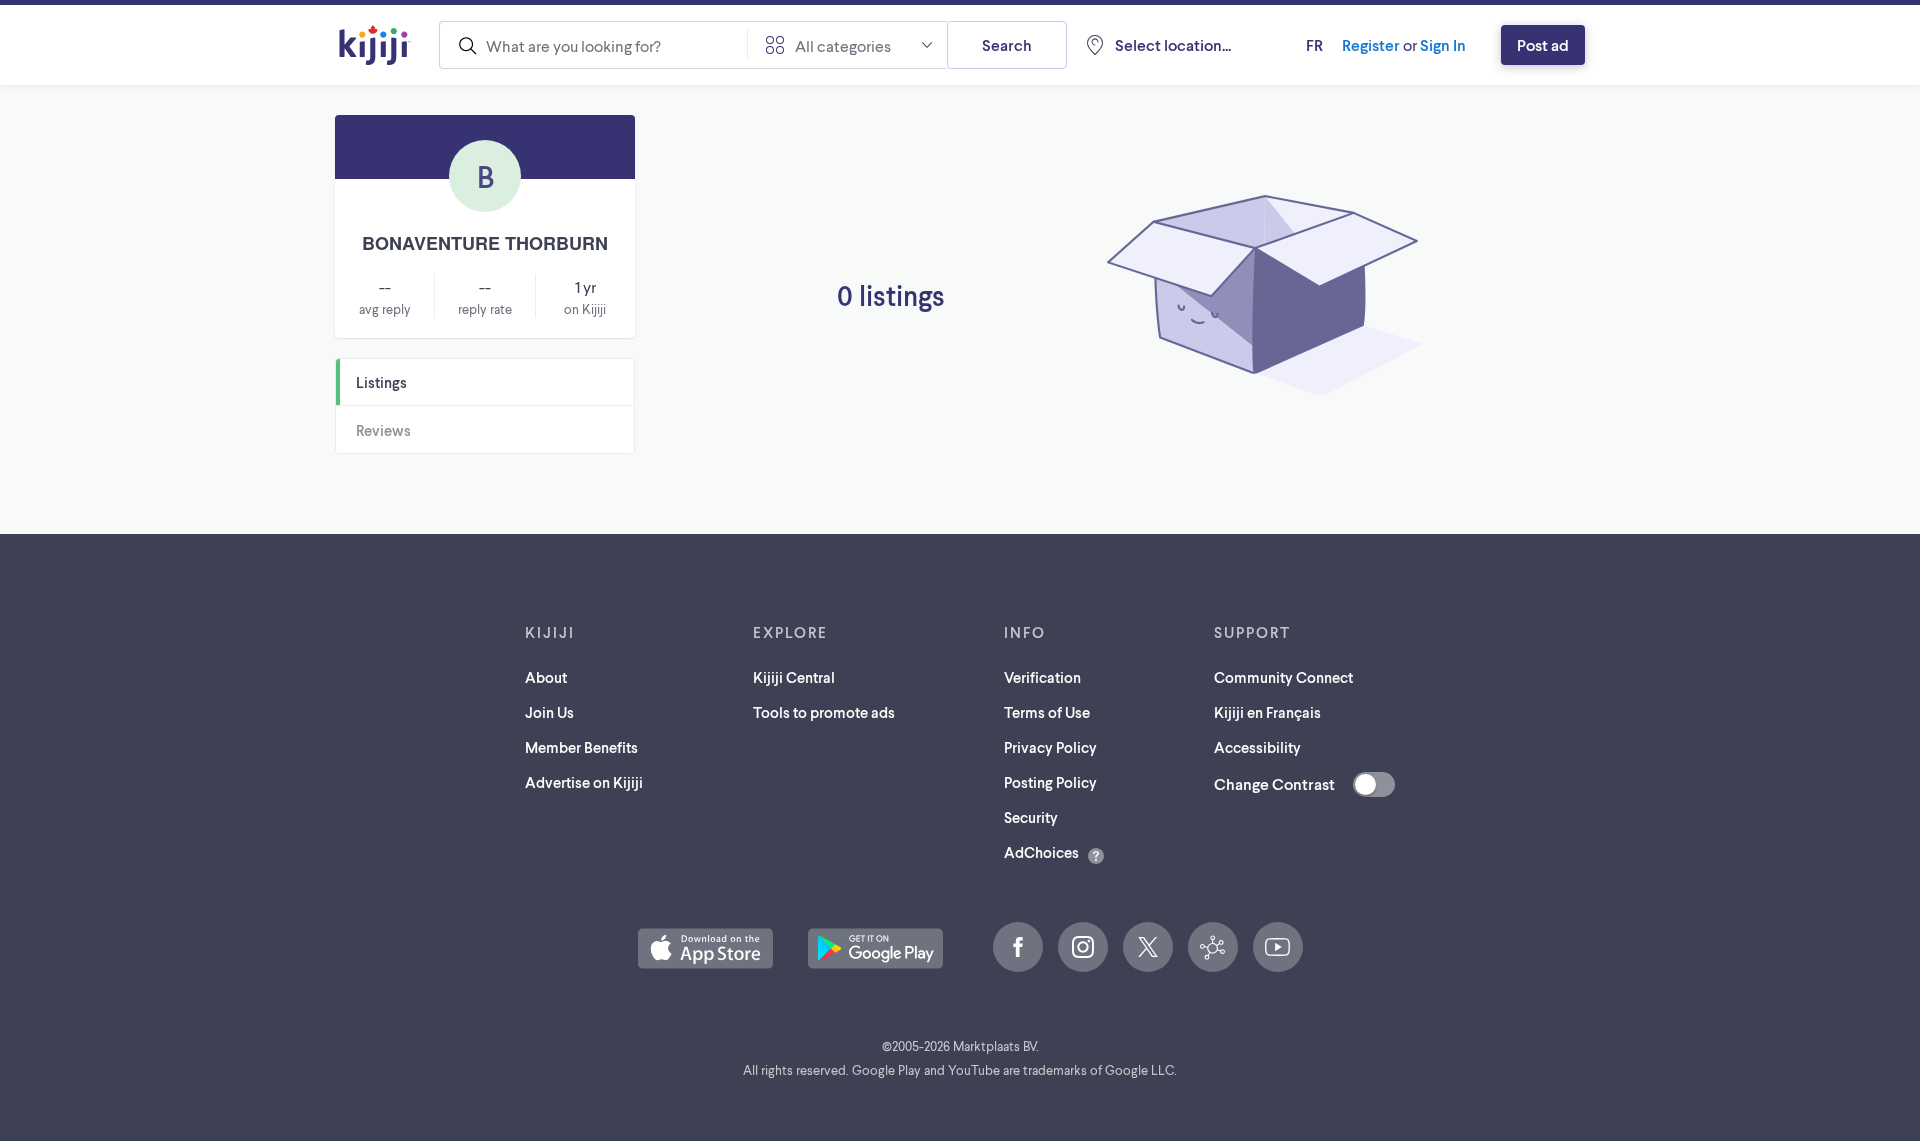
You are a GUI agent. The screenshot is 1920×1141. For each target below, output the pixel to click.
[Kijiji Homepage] (375, 45)
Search (1007, 44)
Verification (1042, 677)
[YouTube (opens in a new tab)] (1278, 947)
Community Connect (1283, 677)
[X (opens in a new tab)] (1148, 947)
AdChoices (1041, 852)
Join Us (549, 712)
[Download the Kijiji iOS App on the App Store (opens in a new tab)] (705, 948)
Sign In (1443, 44)
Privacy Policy (1050, 747)
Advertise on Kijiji (584, 782)
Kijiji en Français (1267, 712)
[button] (705, 948)
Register (1371, 44)
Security (1031, 817)
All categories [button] (843, 45)
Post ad (1543, 44)
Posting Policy (1050, 782)
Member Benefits (581, 747)
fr (1314, 44)
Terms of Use (1047, 712)
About (546, 677)
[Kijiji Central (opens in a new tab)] (1213, 947)
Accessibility (1257, 747)
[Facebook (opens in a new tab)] (1018, 947)
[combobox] (593, 45)
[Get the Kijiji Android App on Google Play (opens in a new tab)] (875, 948)
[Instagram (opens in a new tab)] (1083, 947)
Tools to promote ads (824, 712)
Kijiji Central (794, 677)
